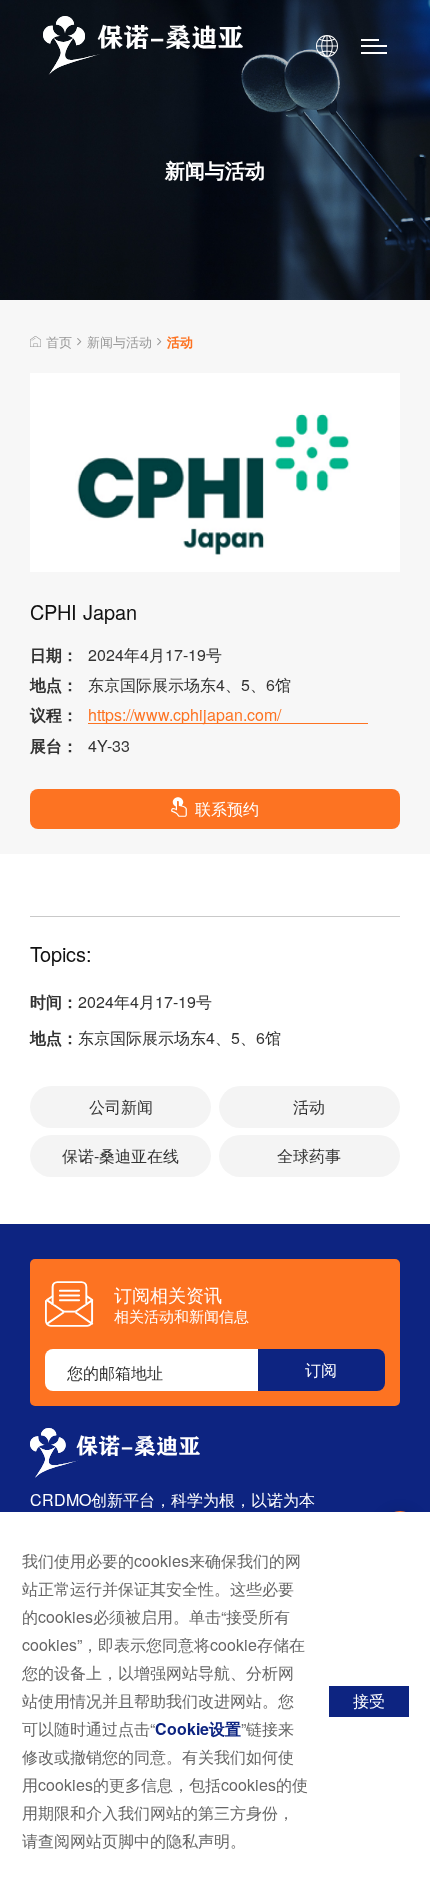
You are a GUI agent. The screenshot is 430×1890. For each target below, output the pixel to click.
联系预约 (227, 808)
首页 (59, 341)
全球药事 (309, 1155)
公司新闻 (121, 1106)
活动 (309, 1106)
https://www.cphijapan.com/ (184, 715)
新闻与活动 (119, 341)
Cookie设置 (198, 1728)
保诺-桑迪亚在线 (120, 1155)
